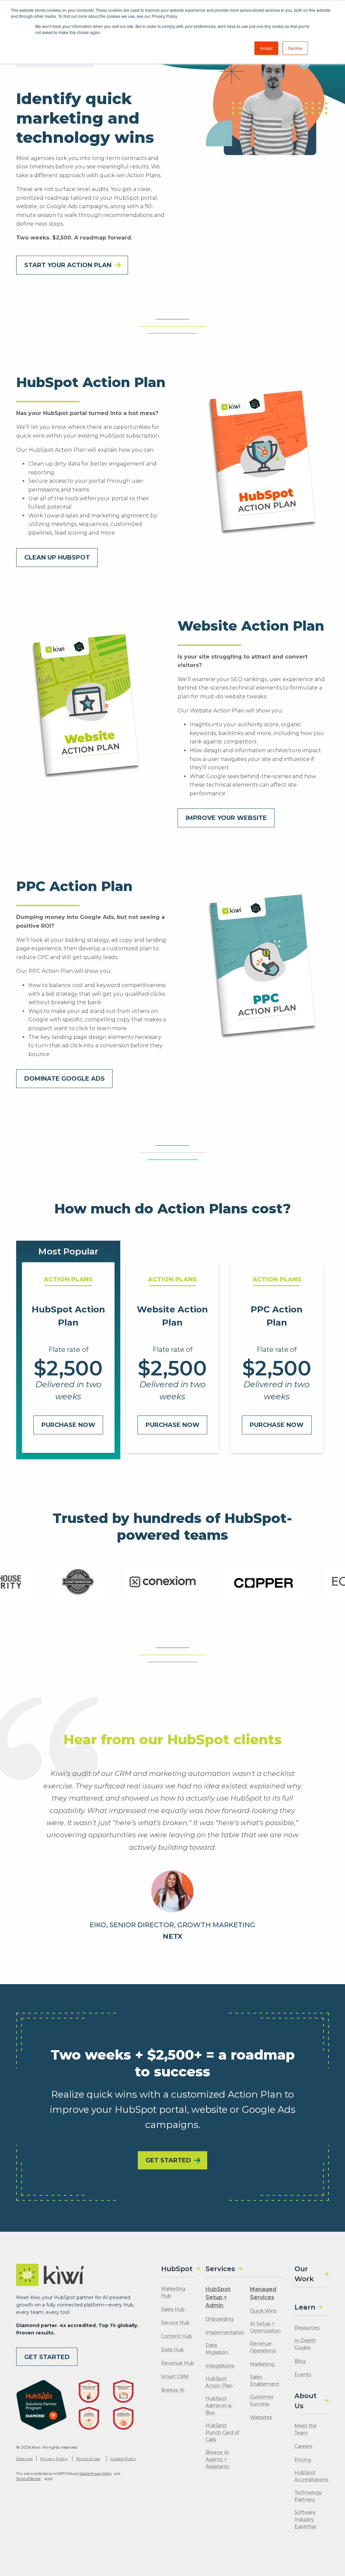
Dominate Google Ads (65, 1079)
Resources (307, 2328)
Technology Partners (308, 2496)
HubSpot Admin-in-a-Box (219, 2406)
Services (220, 2269)
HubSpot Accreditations (311, 2476)
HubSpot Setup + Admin (218, 2297)
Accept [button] (266, 48)
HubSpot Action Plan (219, 2382)
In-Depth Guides (305, 2344)
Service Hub (175, 2323)
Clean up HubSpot (57, 558)
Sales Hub (173, 2309)
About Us (306, 2401)
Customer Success (262, 2400)
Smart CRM (175, 2377)
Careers (303, 2446)
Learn (305, 2307)
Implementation (225, 2332)
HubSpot (177, 2269)
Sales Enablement (265, 2380)
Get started (168, 2160)
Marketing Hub (173, 2292)
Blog (300, 2361)
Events (303, 2375)
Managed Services (263, 2293)
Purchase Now (68, 1425)
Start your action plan (68, 265)
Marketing (262, 2364)
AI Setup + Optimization (265, 2327)
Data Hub (172, 2350)
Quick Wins (263, 2311)
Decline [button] (295, 48)
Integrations (220, 2366)
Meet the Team (306, 2429)
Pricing (303, 2460)
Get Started (47, 2357)
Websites (261, 2417)
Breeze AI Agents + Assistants (217, 2459)
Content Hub (177, 2336)
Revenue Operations (263, 2347)
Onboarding (219, 2319)
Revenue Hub (178, 2363)
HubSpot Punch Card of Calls (222, 2432)
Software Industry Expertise (305, 2519)
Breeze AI (173, 2390)
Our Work (304, 2274)
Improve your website (226, 818)
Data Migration (217, 2349)
